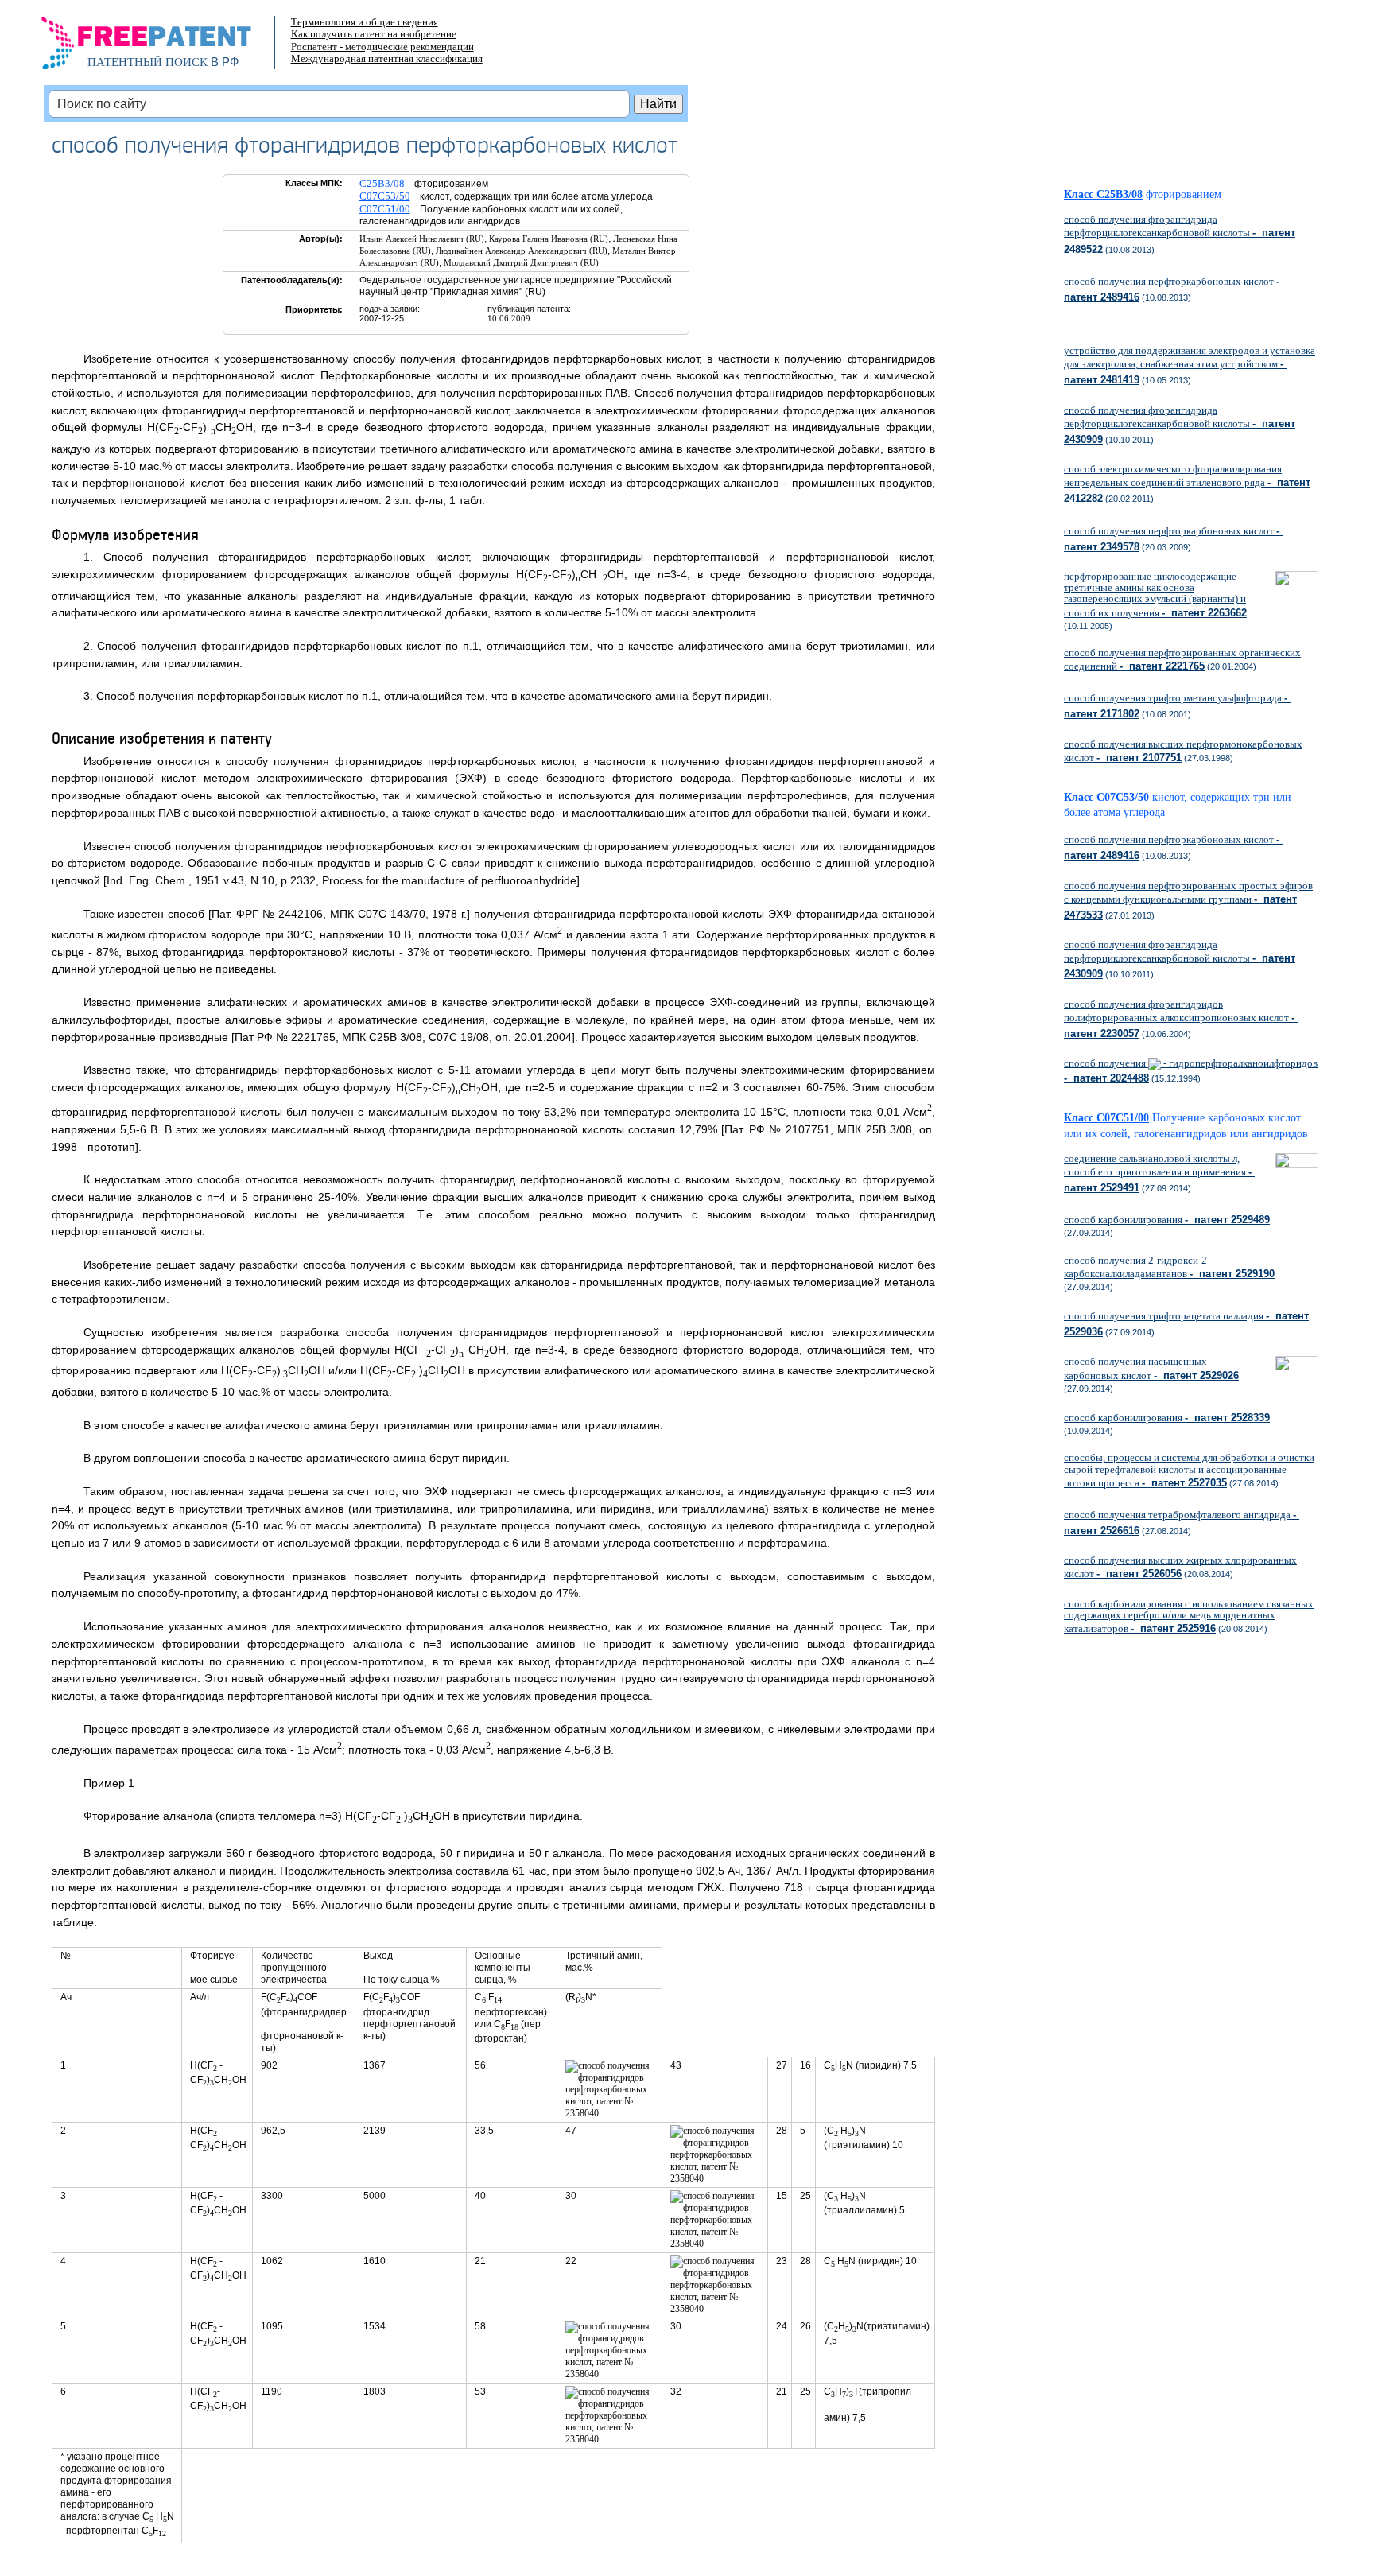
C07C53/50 (385, 196)
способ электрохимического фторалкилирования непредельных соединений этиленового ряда (1187, 484)
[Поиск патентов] (163, 48)
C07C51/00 (385, 209)
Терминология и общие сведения (365, 22)
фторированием (1184, 194)
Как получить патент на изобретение (374, 34)
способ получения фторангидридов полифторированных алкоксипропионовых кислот (1181, 1019)
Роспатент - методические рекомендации (382, 47)
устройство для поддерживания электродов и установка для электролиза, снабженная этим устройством (1190, 365)
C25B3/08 (382, 183)
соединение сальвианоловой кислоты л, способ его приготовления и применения (1159, 1173)
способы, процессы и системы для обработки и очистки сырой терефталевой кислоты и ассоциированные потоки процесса (1189, 1470)
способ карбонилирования (1167, 1220)
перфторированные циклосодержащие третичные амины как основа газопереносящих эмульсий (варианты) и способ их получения (1155, 594)
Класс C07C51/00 (1106, 1118)
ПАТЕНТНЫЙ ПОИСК (147, 62)
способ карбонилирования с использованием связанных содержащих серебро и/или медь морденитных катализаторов (1189, 1616)
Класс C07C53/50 (1106, 797)
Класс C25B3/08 (1103, 194)
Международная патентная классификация (387, 58)
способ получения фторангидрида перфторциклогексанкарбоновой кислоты (1180, 234)
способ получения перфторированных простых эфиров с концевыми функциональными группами (1188, 900)
